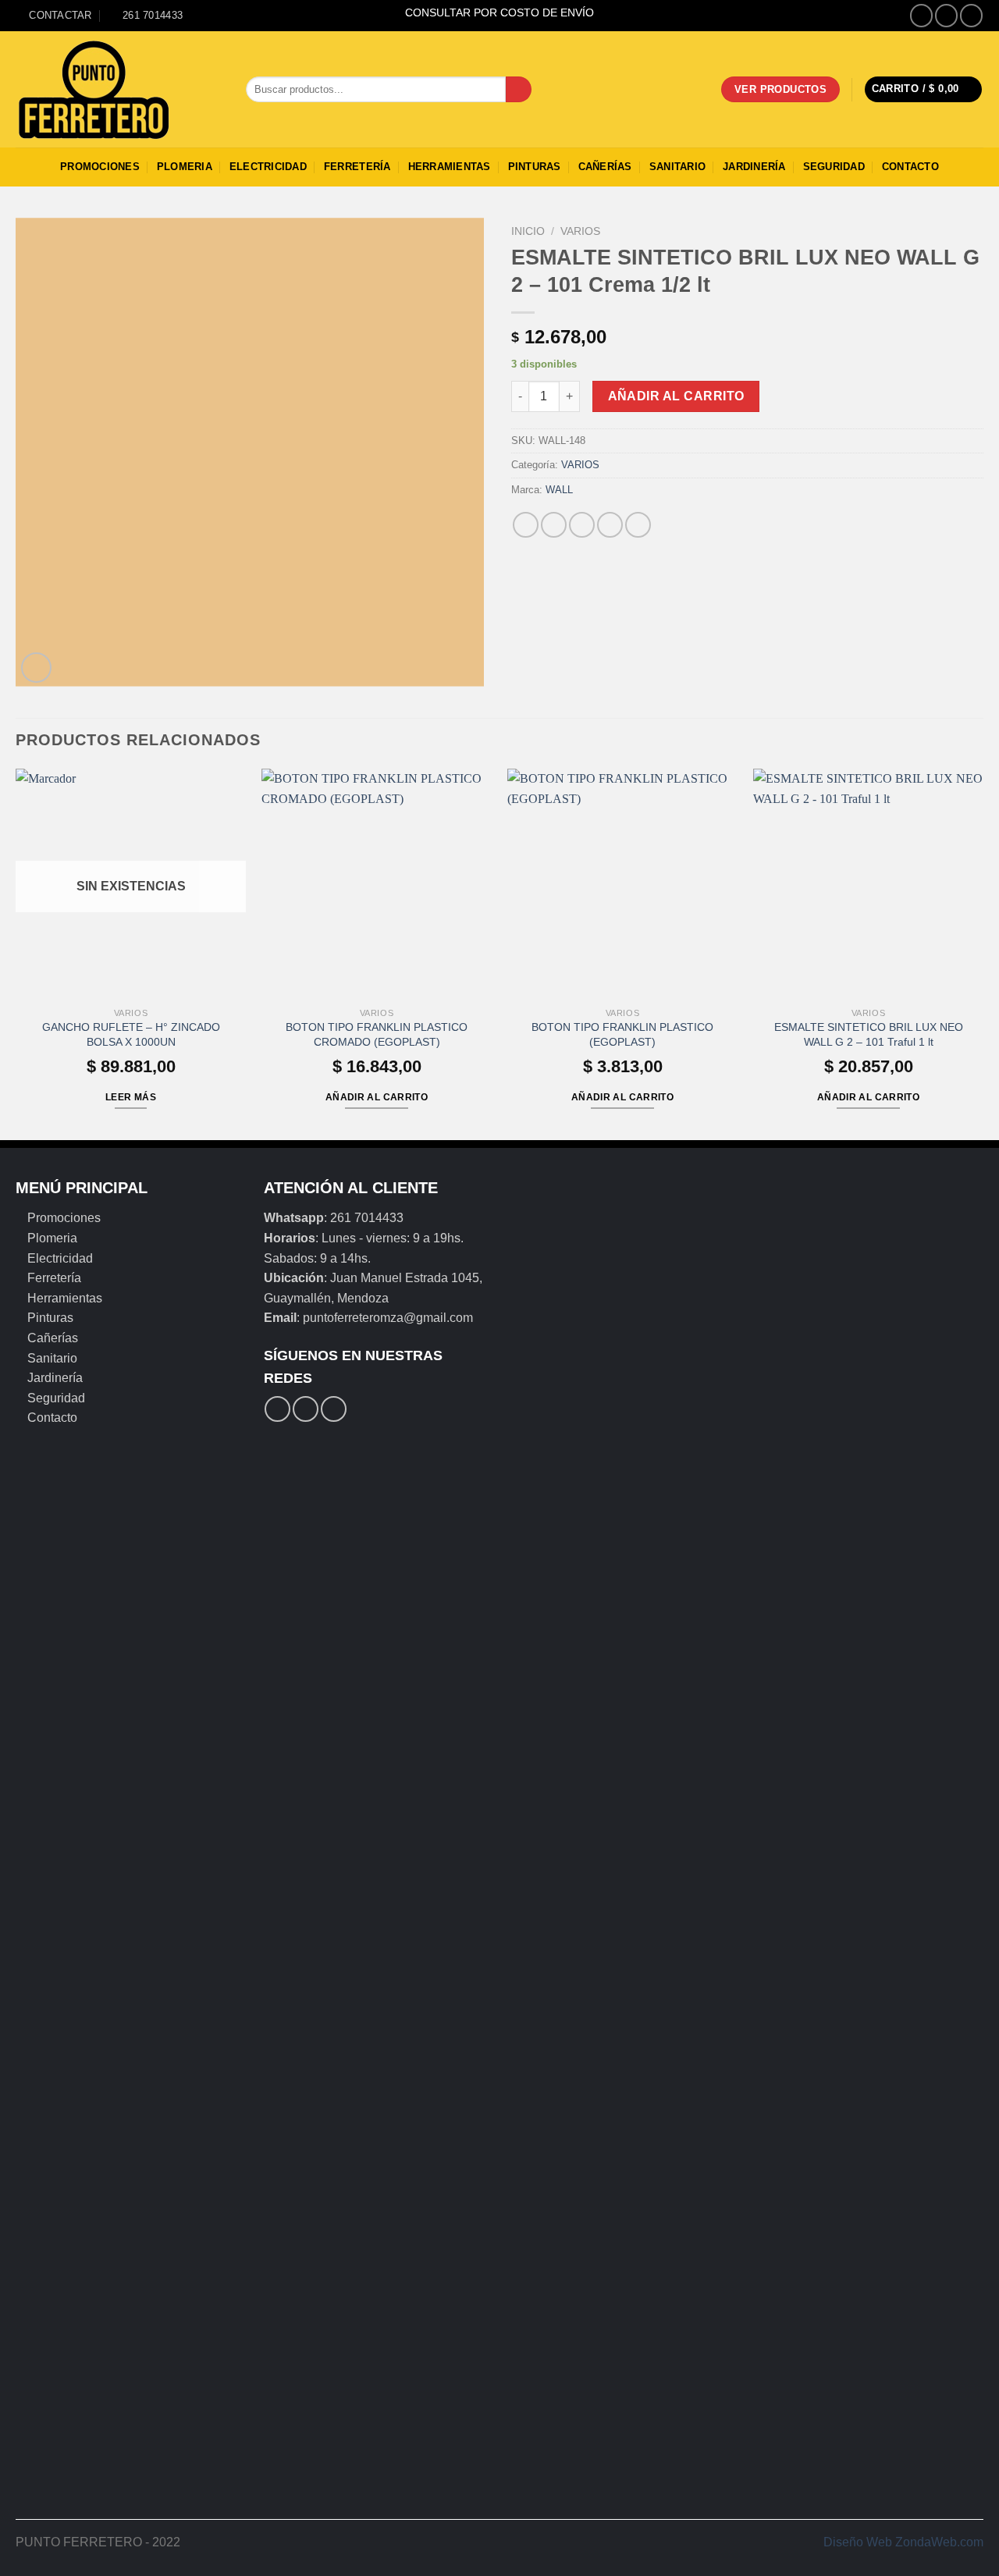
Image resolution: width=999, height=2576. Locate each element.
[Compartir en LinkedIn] (638, 525)
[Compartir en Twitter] (554, 525)
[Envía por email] (582, 525)
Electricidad (268, 167)
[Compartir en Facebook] (526, 525)
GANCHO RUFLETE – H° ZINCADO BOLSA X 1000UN (131, 1034)
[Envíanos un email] (971, 15)
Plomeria (185, 167)
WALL (559, 490)
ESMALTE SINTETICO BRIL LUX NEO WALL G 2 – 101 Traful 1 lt (869, 1034)
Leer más (131, 1097)
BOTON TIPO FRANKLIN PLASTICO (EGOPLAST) (622, 1034)
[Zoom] (36, 668)
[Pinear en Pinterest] (610, 525)
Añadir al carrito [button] (377, 1097)
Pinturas (535, 167)
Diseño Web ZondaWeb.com (903, 2542)
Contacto (910, 167)
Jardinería (754, 167)
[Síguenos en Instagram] (946, 15)
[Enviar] (519, 90)
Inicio (528, 231)
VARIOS (580, 231)
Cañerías (605, 167)
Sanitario (677, 167)
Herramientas (450, 167)
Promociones (100, 167)
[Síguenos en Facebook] (921, 15)
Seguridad (834, 167)
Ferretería (357, 167)
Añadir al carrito (676, 396)
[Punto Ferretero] (119, 90)
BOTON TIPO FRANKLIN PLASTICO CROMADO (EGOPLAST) (377, 1034)
